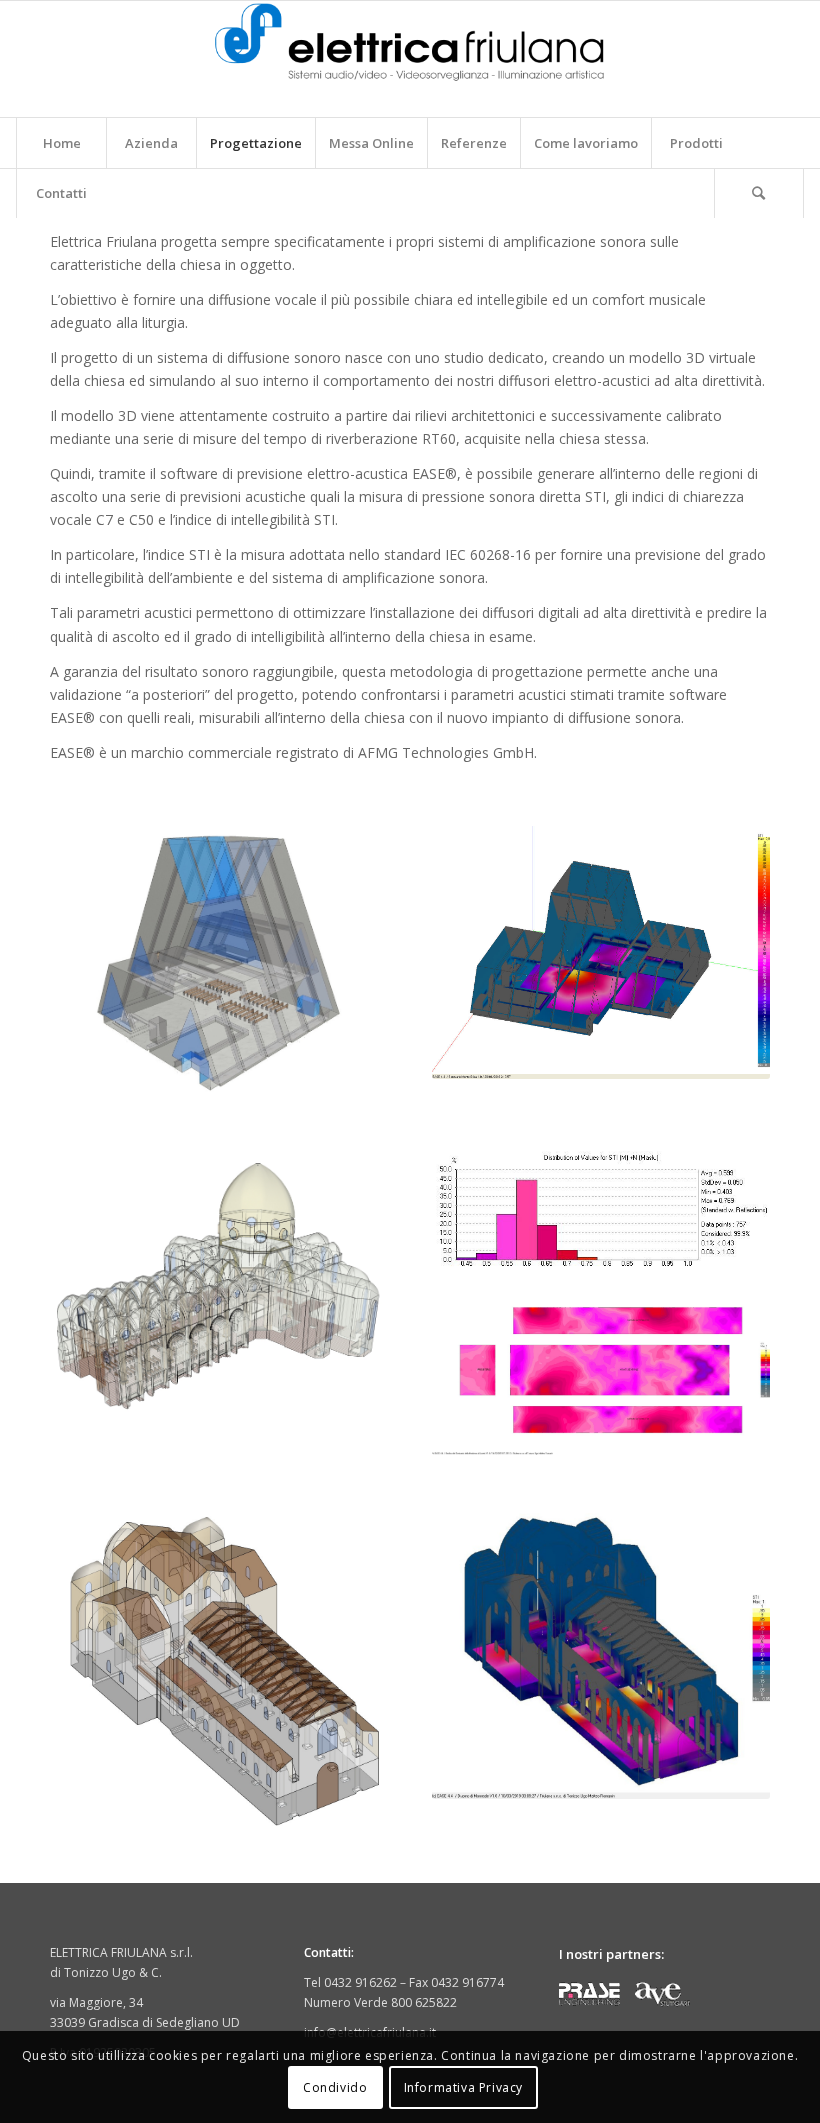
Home (62, 143)
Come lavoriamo (586, 143)
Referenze (474, 143)
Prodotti (696, 143)
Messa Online (371, 143)
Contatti (61, 193)
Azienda (151, 143)
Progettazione (256, 143)
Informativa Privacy (463, 2087)
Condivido (335, 2087)
